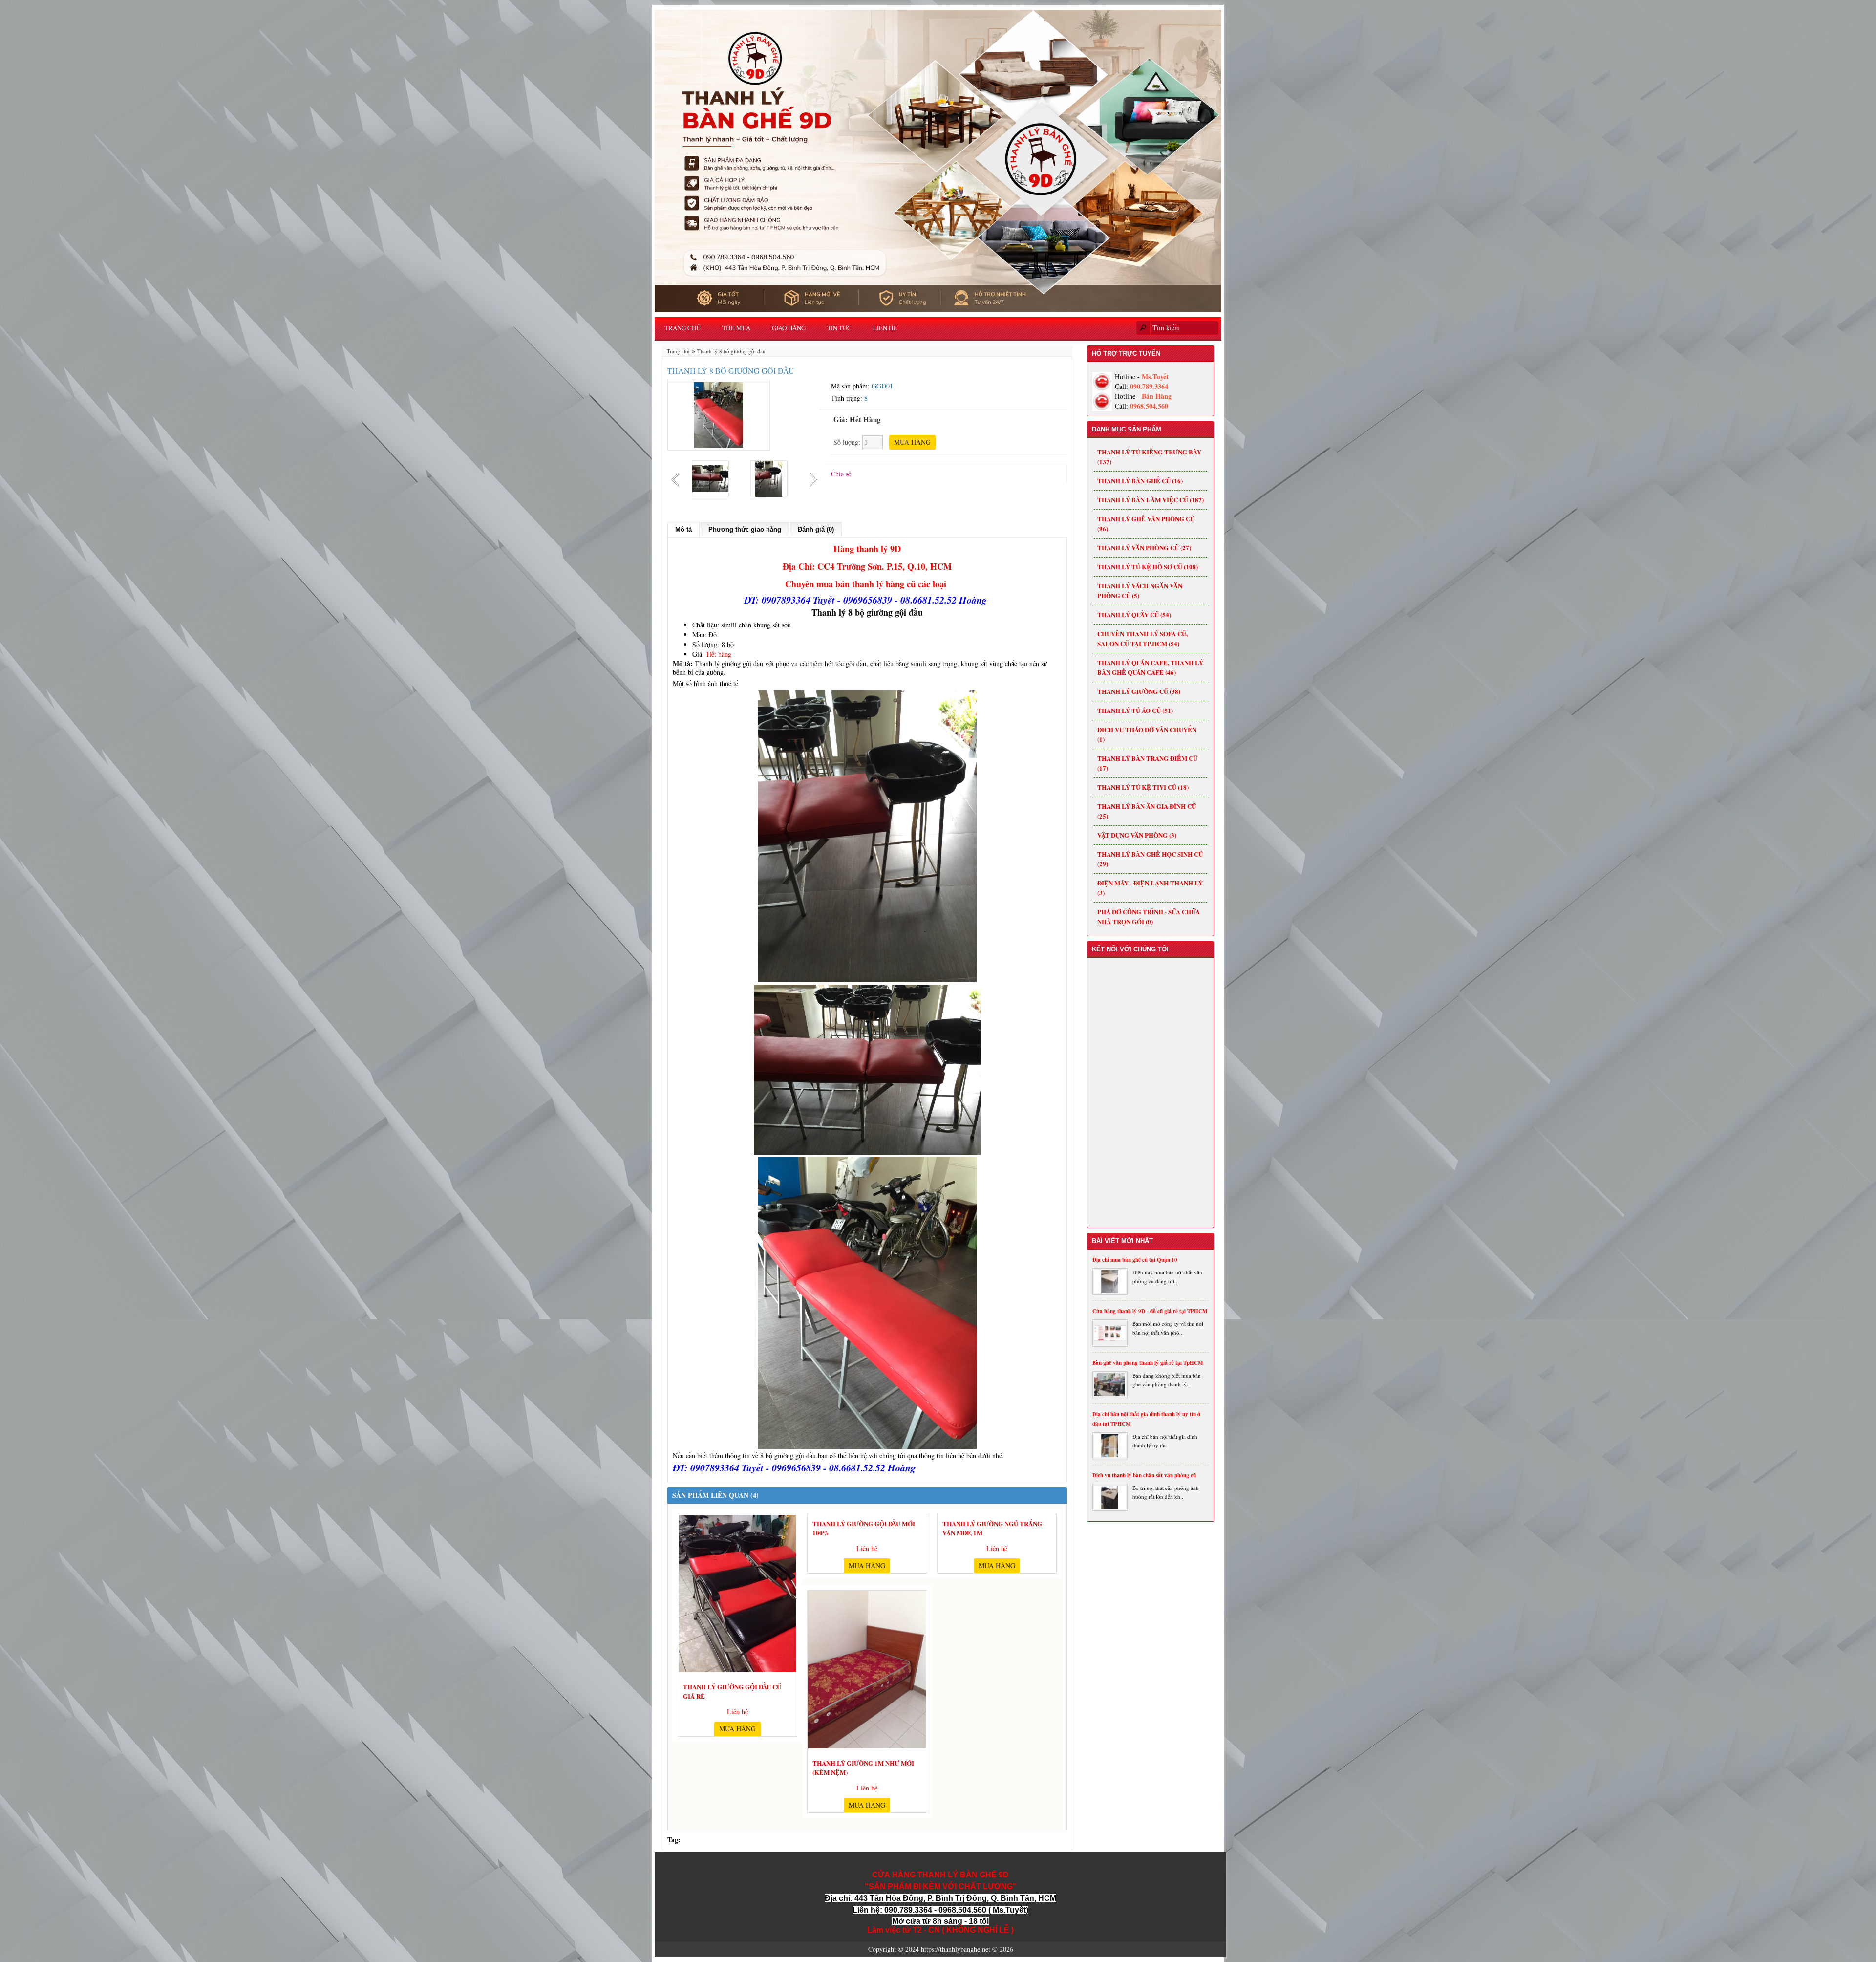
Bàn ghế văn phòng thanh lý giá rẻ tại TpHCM (1148, 1363)
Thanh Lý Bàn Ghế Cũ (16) (1140, 481)
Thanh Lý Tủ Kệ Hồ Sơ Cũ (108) (1148, 567)
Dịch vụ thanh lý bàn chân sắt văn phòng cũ (1144, 1475)
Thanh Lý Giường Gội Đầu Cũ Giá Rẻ (732, 1690)
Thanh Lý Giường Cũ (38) (1139, 691)
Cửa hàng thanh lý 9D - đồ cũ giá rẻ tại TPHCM (1150, 1311)
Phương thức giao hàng (745, 529)
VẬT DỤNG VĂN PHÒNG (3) (1137, 835)
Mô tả (683, 529)
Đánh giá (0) (816, 529)
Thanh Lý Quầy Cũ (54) (1134, 614)
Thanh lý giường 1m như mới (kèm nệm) (863, 1766)
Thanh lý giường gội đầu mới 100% (864, 1527)
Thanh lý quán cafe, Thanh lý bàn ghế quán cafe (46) (1150, 667)
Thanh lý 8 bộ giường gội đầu (731, 351)
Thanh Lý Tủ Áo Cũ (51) (1135, 710)
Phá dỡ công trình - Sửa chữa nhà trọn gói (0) (1149, 916)
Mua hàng (737, 1729)
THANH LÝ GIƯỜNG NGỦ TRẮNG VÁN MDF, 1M (992, 1527)
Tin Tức (839, 328)
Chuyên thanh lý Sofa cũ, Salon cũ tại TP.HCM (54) (1142, 638)
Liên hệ (885, 328)
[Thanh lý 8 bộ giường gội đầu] (719, 414)
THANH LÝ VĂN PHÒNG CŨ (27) (1144, 548)
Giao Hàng (789, 328)
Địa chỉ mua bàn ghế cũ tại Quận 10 (1135, 1260)
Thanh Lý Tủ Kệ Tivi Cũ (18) (1143, 787)
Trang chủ (682, 328)
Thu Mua (736, 328)
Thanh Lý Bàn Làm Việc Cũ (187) (1151, 500)
